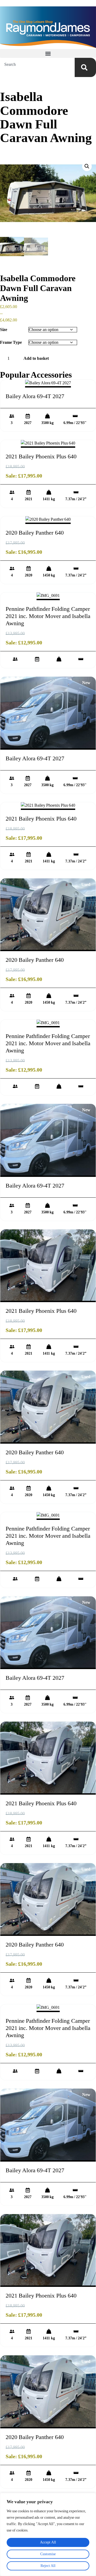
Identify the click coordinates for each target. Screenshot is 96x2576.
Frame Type (11, 342)
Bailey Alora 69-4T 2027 (35, 396)
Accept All (48, 2542)
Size (4, 330)
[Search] (85, 67)
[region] (48, 2534)
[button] (48, 53)
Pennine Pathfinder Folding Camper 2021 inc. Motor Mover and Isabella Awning (48, 616)
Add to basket (36, 358)
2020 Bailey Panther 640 (35, 533)
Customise (48, 2554)
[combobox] (37, 64)
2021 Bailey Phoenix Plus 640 (41, 456)
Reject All (48, 2566)
